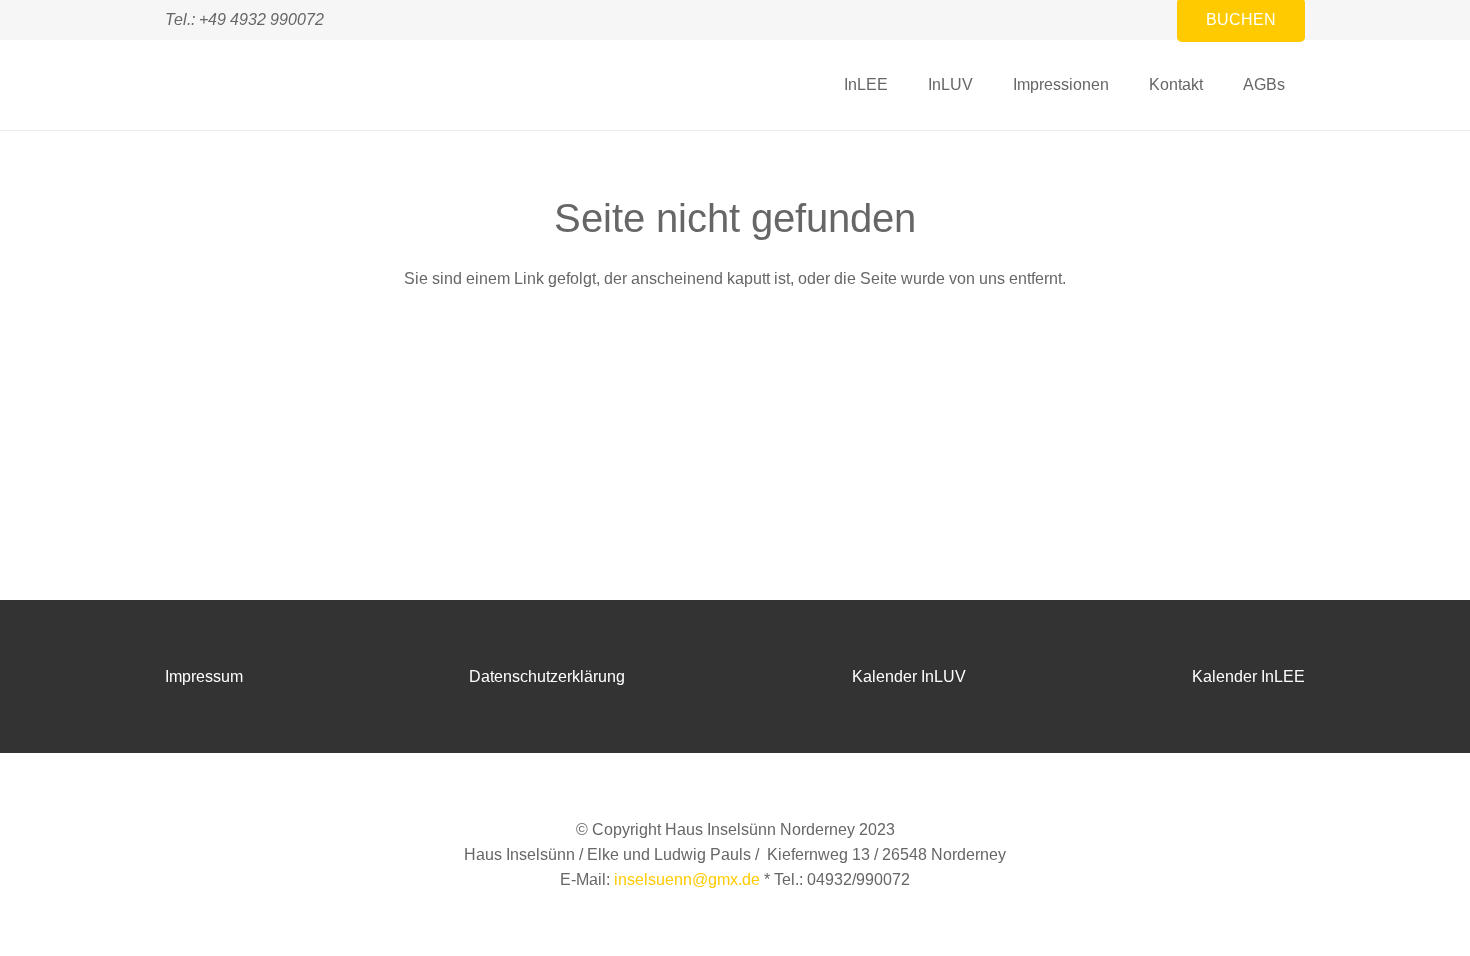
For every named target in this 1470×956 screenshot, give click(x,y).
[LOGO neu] (196, 85)
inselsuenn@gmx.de (687, 879)
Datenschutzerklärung (547, 676)
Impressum (204, 676)
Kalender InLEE (1248, 676)
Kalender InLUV (909, 676)
